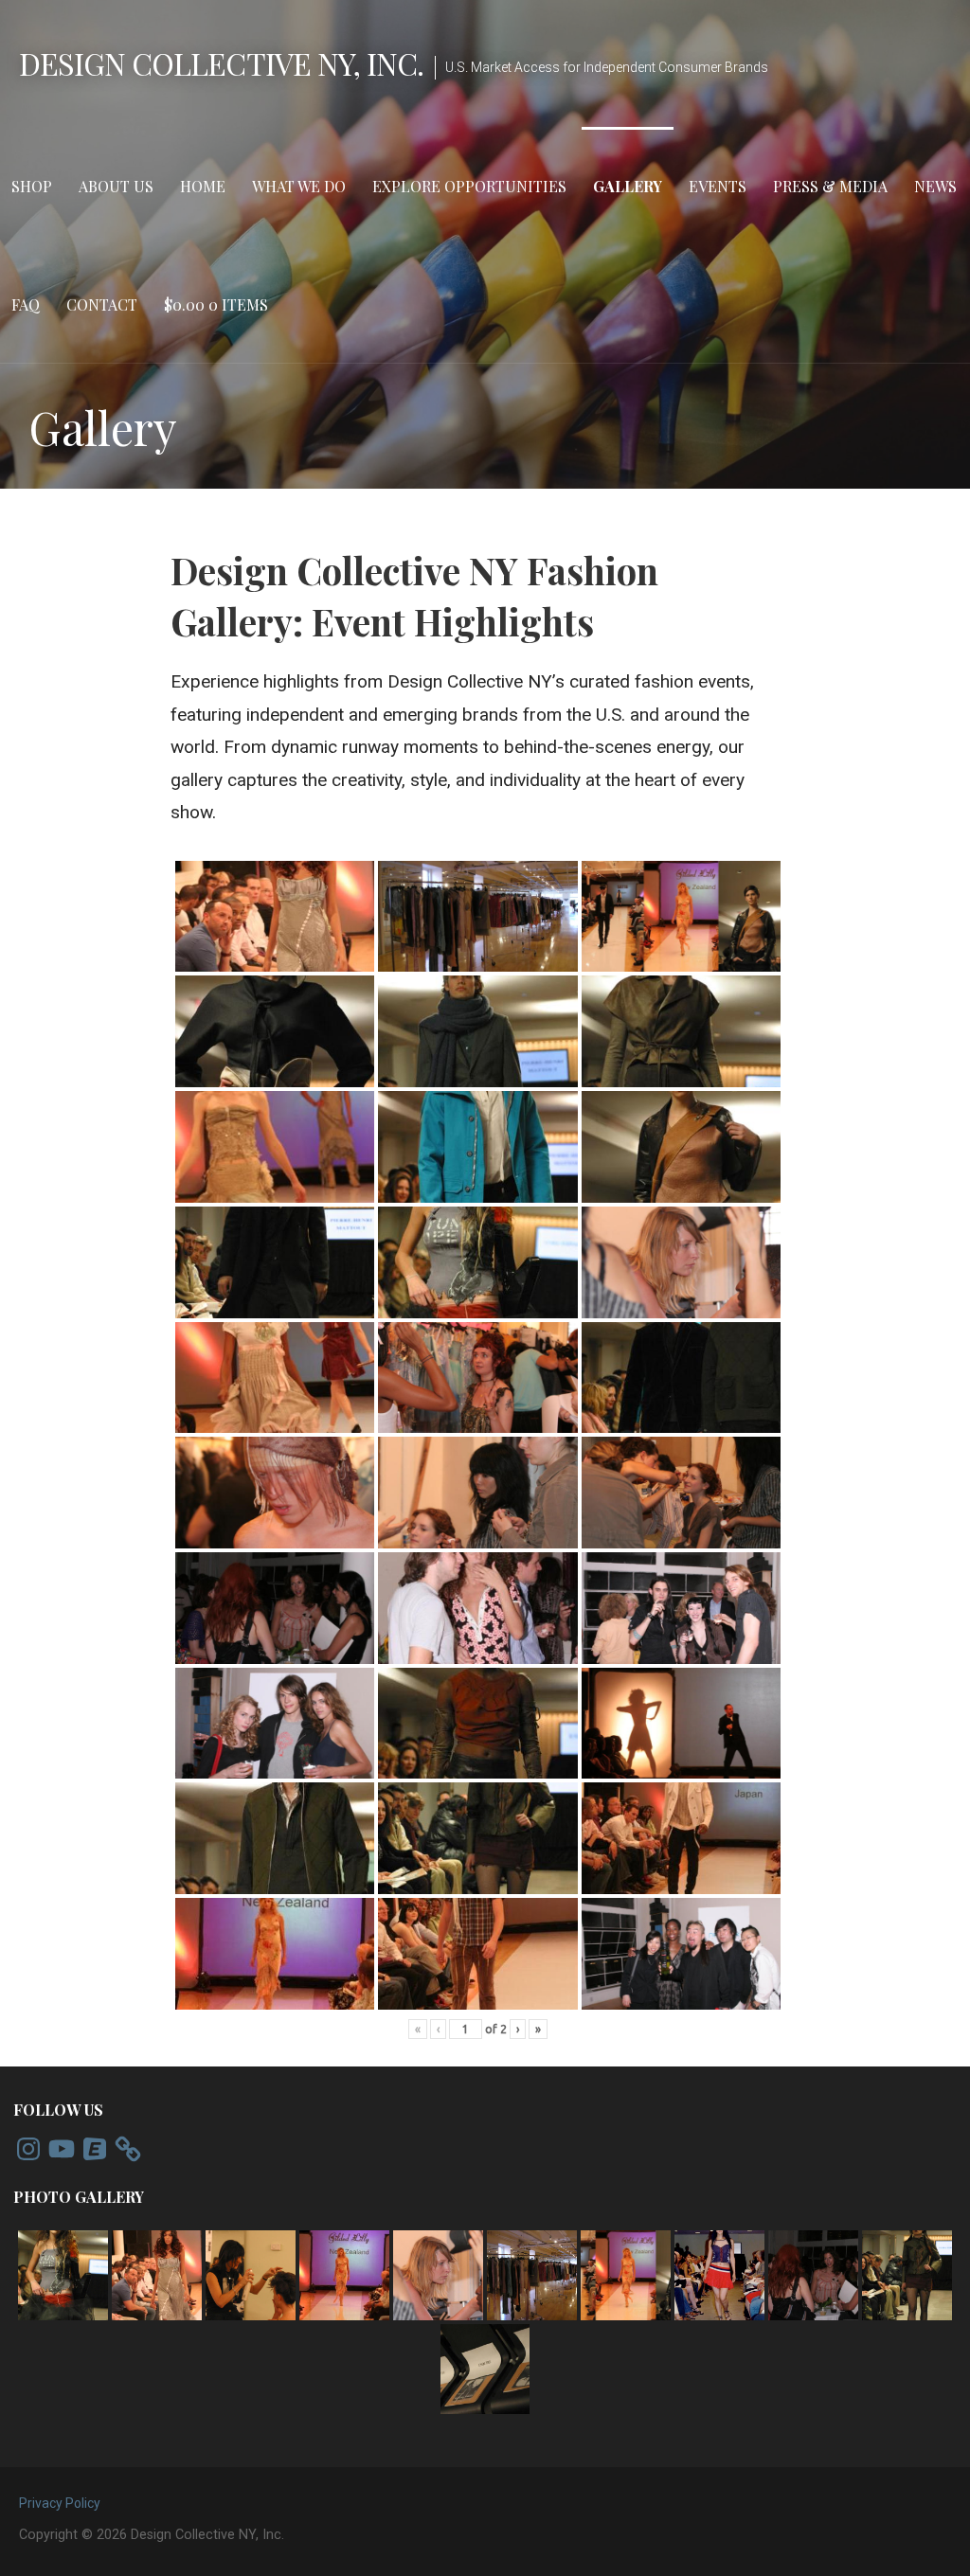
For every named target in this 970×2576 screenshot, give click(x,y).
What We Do (299, 186)
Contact (102, 304)
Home (203, 186)
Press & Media (830, 186)
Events (718, 186)
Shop (32, 186)
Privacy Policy (60, 2503)
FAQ (26, 304)
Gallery (628, 186)
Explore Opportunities (469, 186)
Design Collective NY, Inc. (221, 63)
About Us (116, 186)
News (935, 186)
